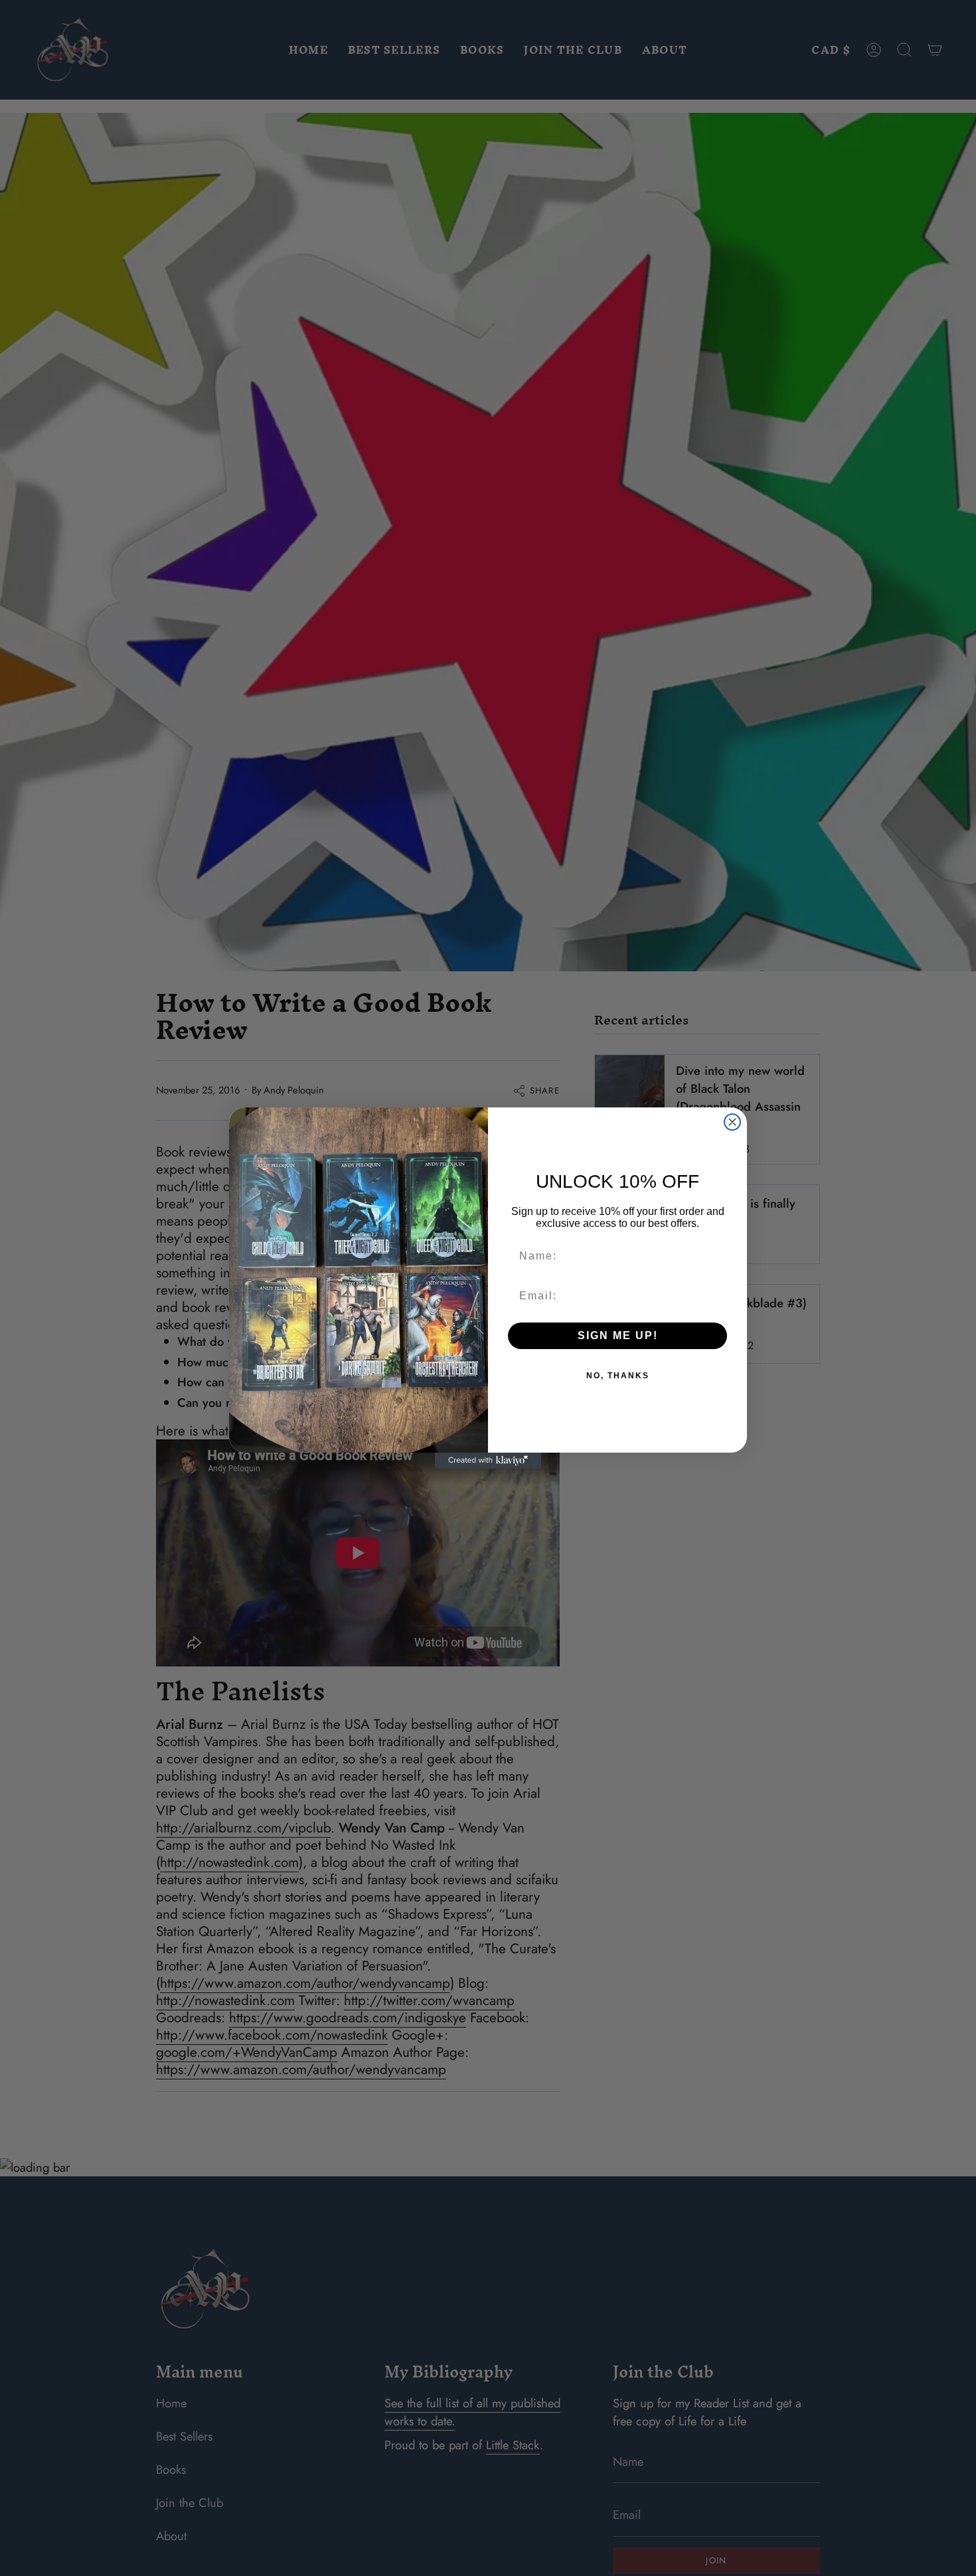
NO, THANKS (618, 1376)
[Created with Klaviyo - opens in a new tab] (488, 1461)
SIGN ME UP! (618, 1335)
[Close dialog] (732, 1122)
